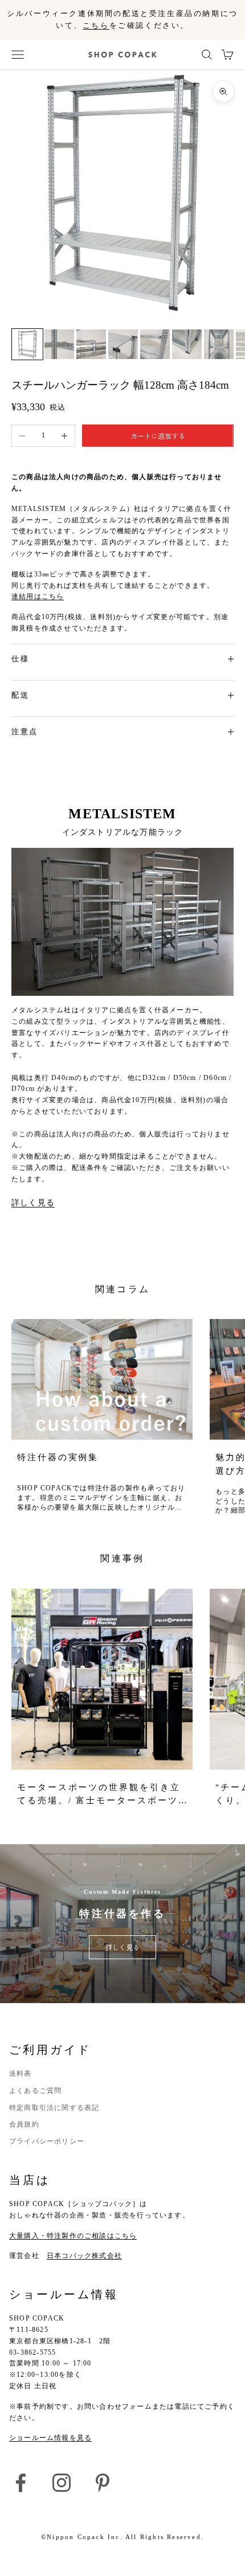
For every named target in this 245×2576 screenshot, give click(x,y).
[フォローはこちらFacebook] (21, 2483)
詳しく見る (33, 1202)
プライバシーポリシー (47, 2141)
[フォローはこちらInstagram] (62, 2483)
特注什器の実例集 (58, 1457)
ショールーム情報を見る (50, 2438)
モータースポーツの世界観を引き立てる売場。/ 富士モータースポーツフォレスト (99, 1795)
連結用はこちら (38, 596)
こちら (96, 25)
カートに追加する (158, 436)
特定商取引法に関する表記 (54, 2108)
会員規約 (24, 2124)
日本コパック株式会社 (84, 2256)
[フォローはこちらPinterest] (103, 2483)
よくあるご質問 (35, 2091)
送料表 (21, 2074)
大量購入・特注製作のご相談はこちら (73, 2236)
